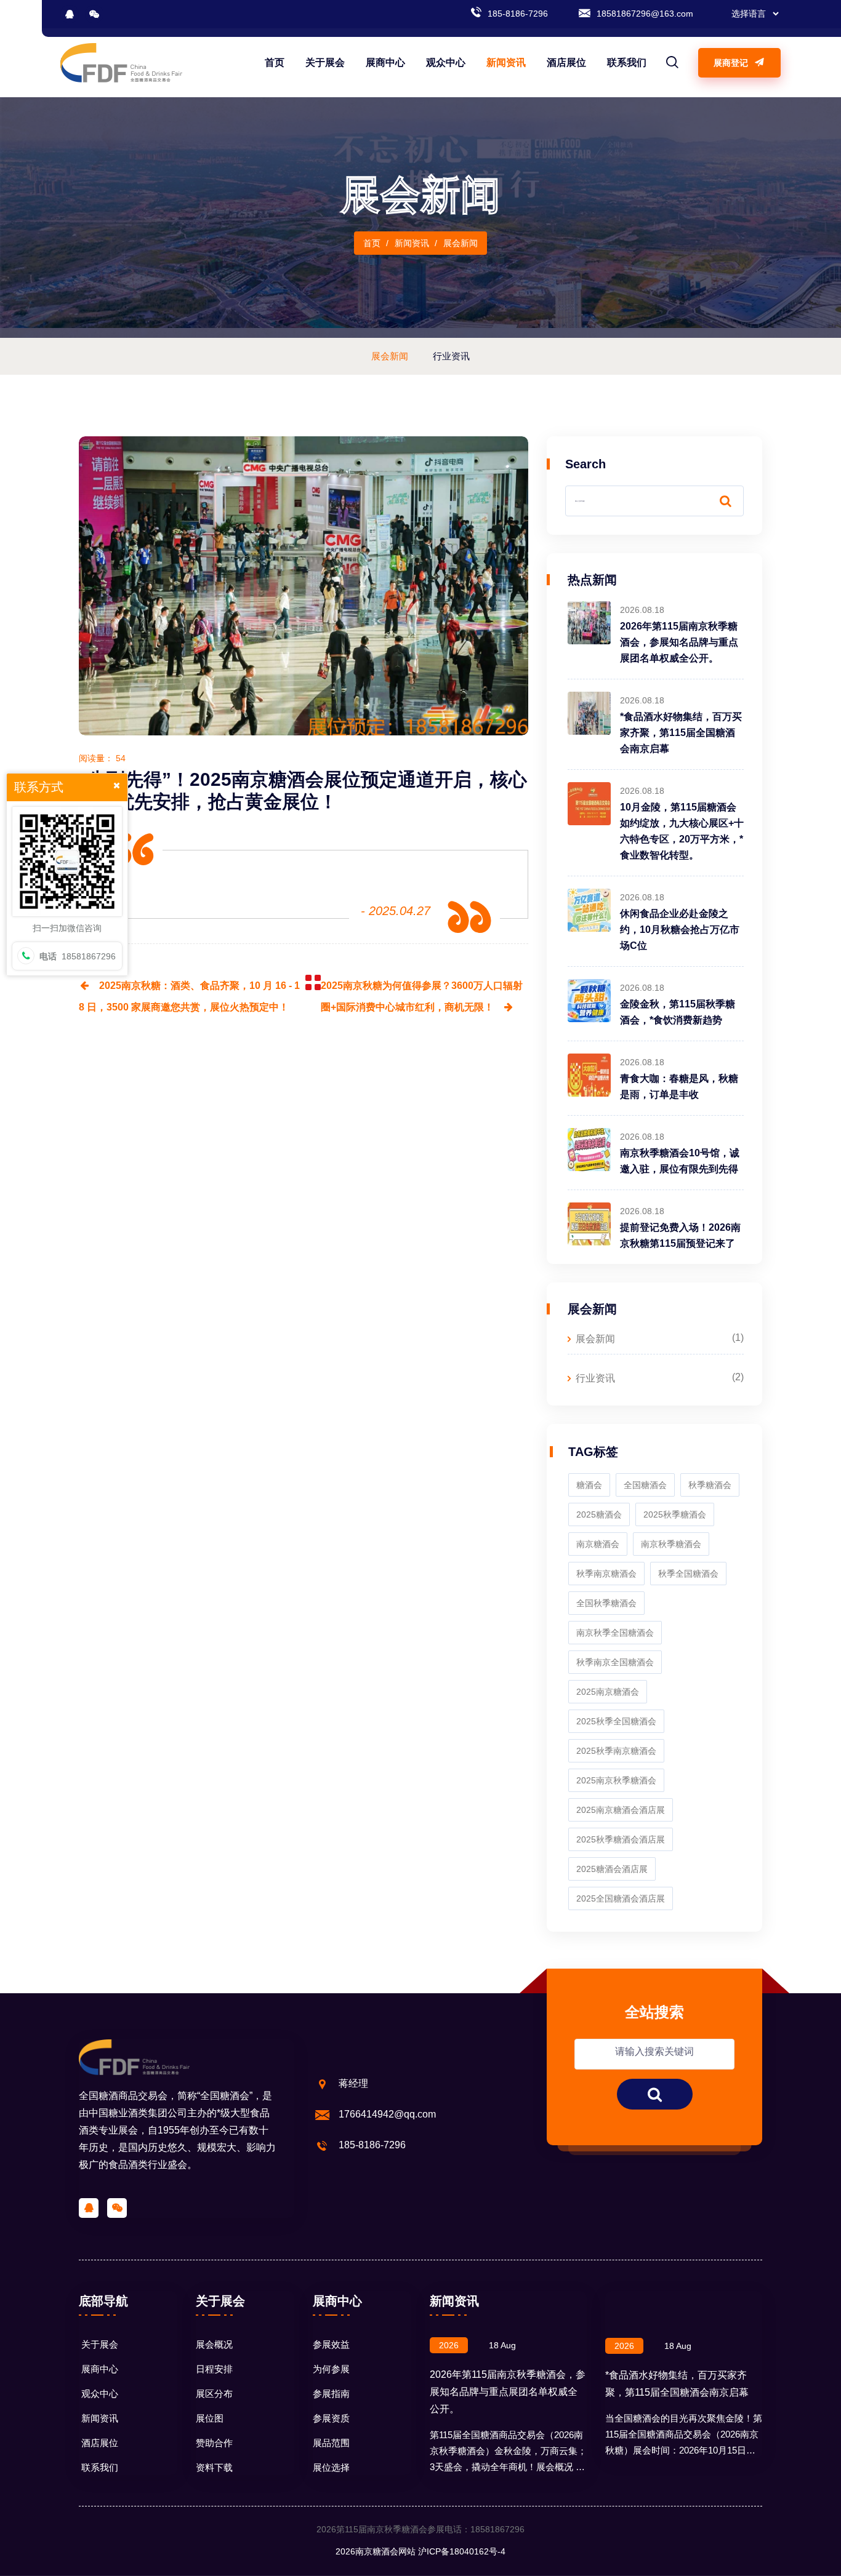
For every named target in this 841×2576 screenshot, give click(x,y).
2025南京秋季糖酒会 (616, 1780)
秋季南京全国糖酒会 (615, 1662)
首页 (275, 62)
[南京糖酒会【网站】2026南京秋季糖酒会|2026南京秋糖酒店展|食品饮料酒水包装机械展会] (121, 62)
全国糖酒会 (645, 1485)
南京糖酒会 (598, 1544)
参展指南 (331, 2394)
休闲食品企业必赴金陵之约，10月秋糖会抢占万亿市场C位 (680, 930)
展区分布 (214, 2394)
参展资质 (331, 2418)
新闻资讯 (506, 62)
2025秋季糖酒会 (675, 1514)
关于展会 (325, 62)
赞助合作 (214, 2443)
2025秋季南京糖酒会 (616, 1751)
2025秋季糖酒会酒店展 (621, 1839)
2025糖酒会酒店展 (612, 1869)
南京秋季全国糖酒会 (615, 1633)
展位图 (210, 2418)
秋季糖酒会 (710, 1485)
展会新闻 (595, 1339)
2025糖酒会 (599, 1514)
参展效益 (331, 2344)
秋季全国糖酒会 (688, 1574)
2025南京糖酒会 (608, 1692)
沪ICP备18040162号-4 (462, 2551)
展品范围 (331, 2443)
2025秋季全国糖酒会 (616, 1721)
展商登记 (732, 63)
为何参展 (331, 2369)
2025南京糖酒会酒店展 (621, 1810)
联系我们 (627, 62)
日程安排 (214, 2369)
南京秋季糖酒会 (671, 1544)
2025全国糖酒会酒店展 (621, 1898)
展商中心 (385, 62)
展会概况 (214, 2344)
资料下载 (214, 2467)
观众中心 (446, 62)
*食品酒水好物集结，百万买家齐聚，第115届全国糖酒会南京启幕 (681, 733)
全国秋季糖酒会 (606, 1603)
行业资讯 (595, 1378)
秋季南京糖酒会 (606, 1574)
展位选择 (331, 2467)
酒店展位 (566, 62)
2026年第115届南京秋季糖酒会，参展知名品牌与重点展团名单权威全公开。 (679, 642)
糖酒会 (589, 1485)
